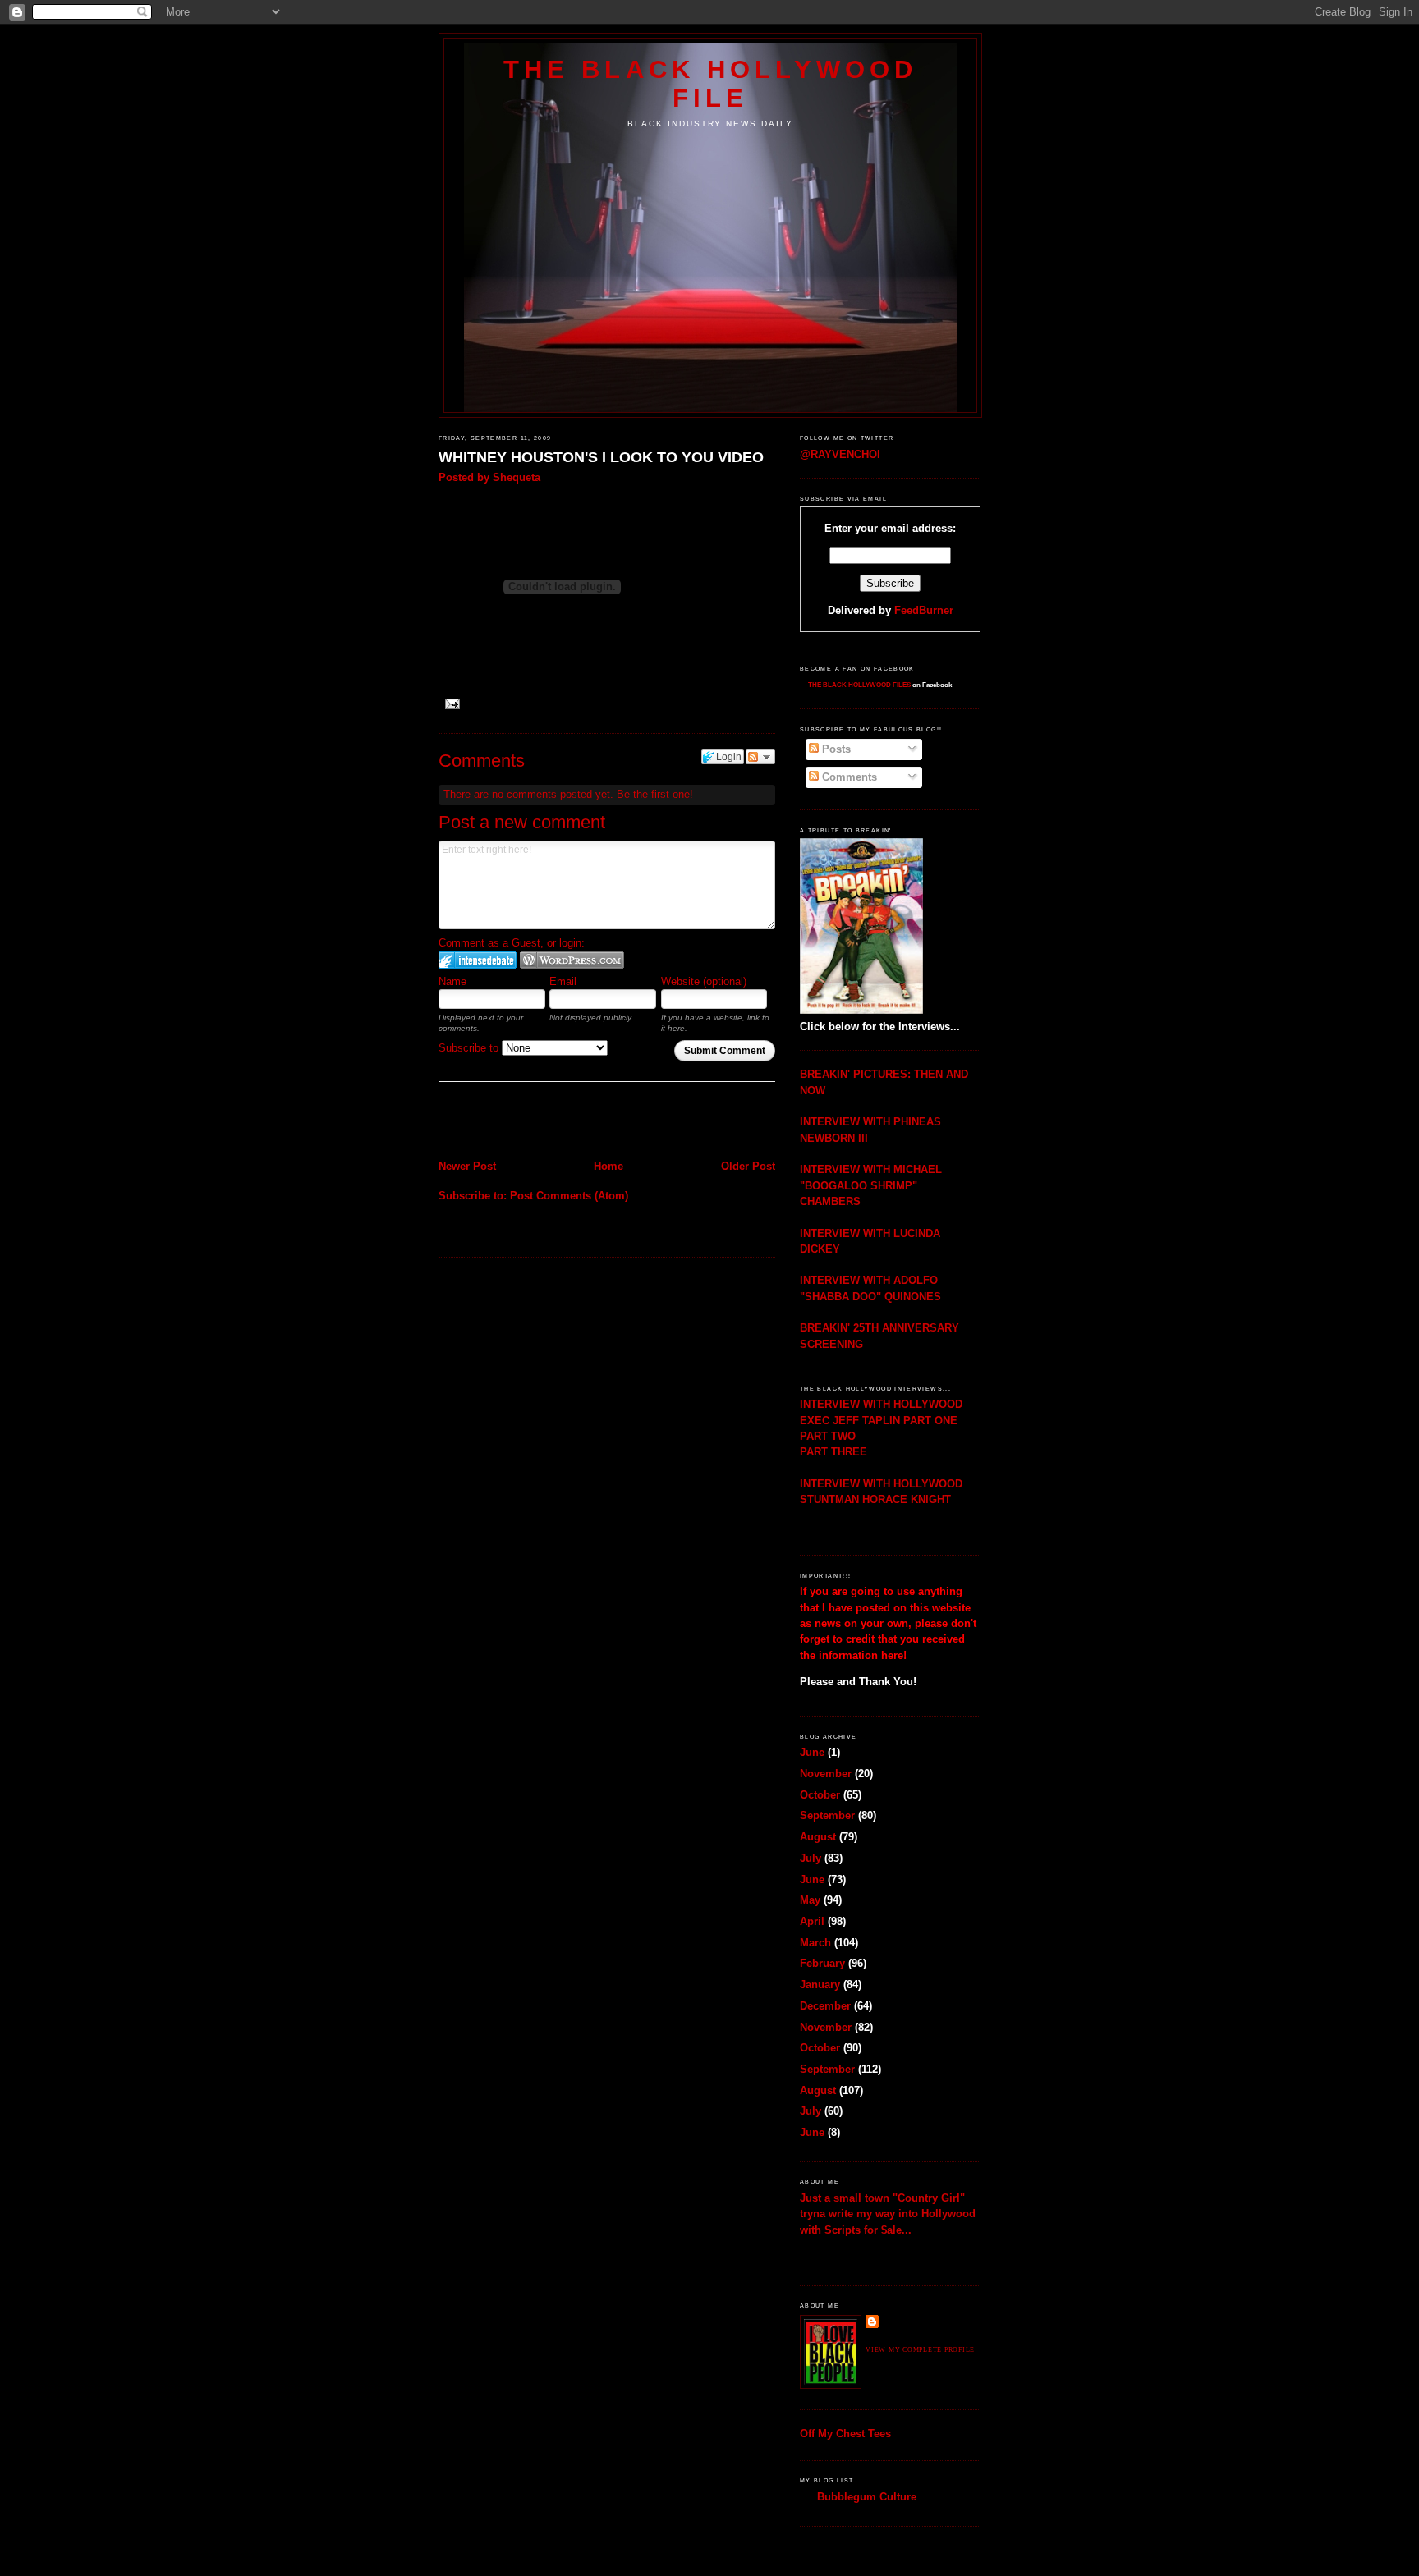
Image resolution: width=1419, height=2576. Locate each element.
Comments (848, 777)
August (818, 1837)
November (826, 1774)
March (815, 1943)
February (822, 1963)
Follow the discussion (760, 757)
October (820, 1795)
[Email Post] (451, 703)
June (812, 1752)
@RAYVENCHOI (840, 454)
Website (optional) (704, 981)
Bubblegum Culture (867, 2497)
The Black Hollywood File (710, 83)
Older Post (748, 1166)
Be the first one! (655, 794)
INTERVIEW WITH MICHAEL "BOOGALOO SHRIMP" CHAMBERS (871, 1185)
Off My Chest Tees (845, 2434)
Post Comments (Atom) (569, 1196)
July (811, 1858)
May (810, 1900)
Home (608, 1166)
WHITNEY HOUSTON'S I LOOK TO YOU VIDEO (601, 457)
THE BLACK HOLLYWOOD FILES (859, 685)
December (825, 2006)
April (812, 1921)
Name (452, 981)
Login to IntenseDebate (478, 960)
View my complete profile (920, 2350)
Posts (835, 749)
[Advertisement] (535, 1123)
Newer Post (467, 1166)
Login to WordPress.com (572, 960)
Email (563, 981)
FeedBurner (924, 610)
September (827, 1815)
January (820, 1985)
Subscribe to (470, 1048)
